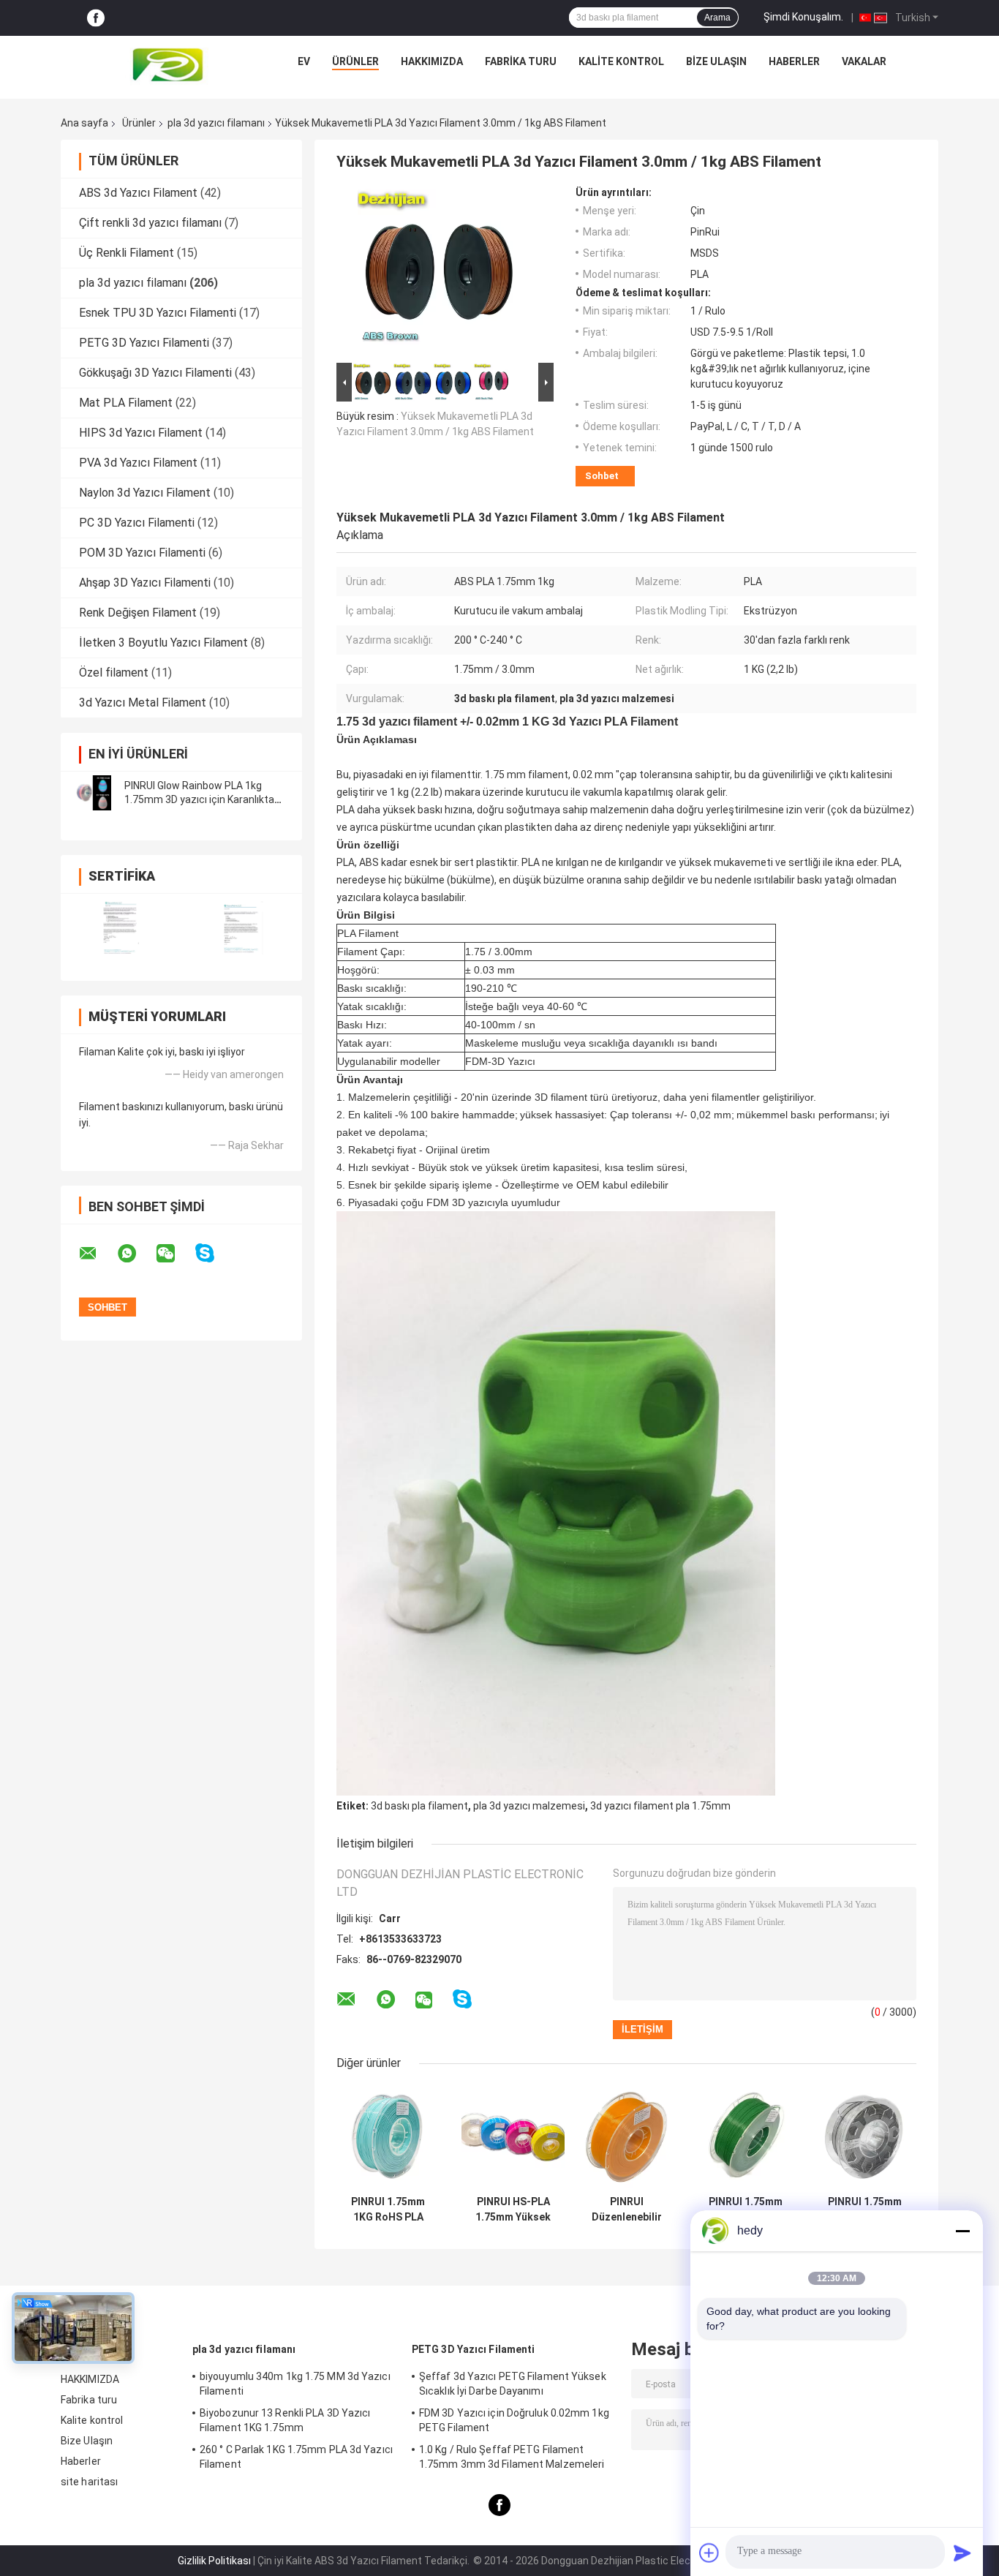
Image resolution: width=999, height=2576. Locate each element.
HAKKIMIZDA (432, 61)
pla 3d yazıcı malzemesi (529, 1806)
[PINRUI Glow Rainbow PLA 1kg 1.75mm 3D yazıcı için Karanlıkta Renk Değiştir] (94, 793)
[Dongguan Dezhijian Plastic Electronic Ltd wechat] (175, 1254)
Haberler (794, 61)
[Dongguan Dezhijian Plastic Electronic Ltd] (171, 65)
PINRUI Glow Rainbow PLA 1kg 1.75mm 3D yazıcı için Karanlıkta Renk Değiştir (199, 799)
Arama (717, 18)
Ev (304, 61)
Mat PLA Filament (126, 403)
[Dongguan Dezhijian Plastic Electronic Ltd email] (97, 1254)
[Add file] (709, 2553)
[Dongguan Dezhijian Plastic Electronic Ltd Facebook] (96, 18)
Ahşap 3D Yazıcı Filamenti (145, 583)
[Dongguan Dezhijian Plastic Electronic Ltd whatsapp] (136, 1254)
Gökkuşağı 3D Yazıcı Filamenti (155, 373)
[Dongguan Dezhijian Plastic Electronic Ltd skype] (214, 1253)
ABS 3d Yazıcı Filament (138, 193)
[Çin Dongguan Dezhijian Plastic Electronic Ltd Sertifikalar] (121, 928)
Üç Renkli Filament (127, 253)
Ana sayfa (84, 123)
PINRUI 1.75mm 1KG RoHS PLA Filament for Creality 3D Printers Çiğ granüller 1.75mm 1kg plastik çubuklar (388, 2210)
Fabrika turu (521, 61)
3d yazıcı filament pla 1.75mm (660, 1806)
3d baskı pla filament (419, 1806)
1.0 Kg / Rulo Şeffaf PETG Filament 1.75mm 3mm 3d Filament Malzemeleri (512, 2457)
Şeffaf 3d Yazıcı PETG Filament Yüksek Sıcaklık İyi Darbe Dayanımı (513, 2384)
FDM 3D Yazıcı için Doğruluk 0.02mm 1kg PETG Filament (514, 2420)
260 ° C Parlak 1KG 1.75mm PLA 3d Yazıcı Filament (296, 2457)
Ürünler (355, 61)
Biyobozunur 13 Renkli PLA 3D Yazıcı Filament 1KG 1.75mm (285, 2420)
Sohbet (602, 476)
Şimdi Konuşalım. (803, 17)
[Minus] (962, 2231)
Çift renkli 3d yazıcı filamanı (150, 223)
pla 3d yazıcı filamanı (216, 123)
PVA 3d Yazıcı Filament (138, 463)
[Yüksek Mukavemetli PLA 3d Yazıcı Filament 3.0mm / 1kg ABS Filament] (439, 273)
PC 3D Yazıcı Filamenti (137, 523)
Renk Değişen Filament (138, 613)
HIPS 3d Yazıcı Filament (141, 433)
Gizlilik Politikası (214, 2561)
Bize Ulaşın (716, 61)
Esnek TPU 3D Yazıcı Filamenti (158, 313)
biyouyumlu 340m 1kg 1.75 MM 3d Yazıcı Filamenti (295, 2384)
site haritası (89, 2482)
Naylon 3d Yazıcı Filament (145, 493)
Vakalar (864, 61)
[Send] (962, 2553)
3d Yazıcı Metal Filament (143, 703)
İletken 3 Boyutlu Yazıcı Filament (163, 643)
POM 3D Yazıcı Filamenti (142, 553)
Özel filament (114, 673)
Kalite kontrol (621, 61)
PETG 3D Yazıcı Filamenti (144, 343)
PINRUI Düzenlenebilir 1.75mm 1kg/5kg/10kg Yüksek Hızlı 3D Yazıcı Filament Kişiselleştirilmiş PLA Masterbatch (626, 2210)
